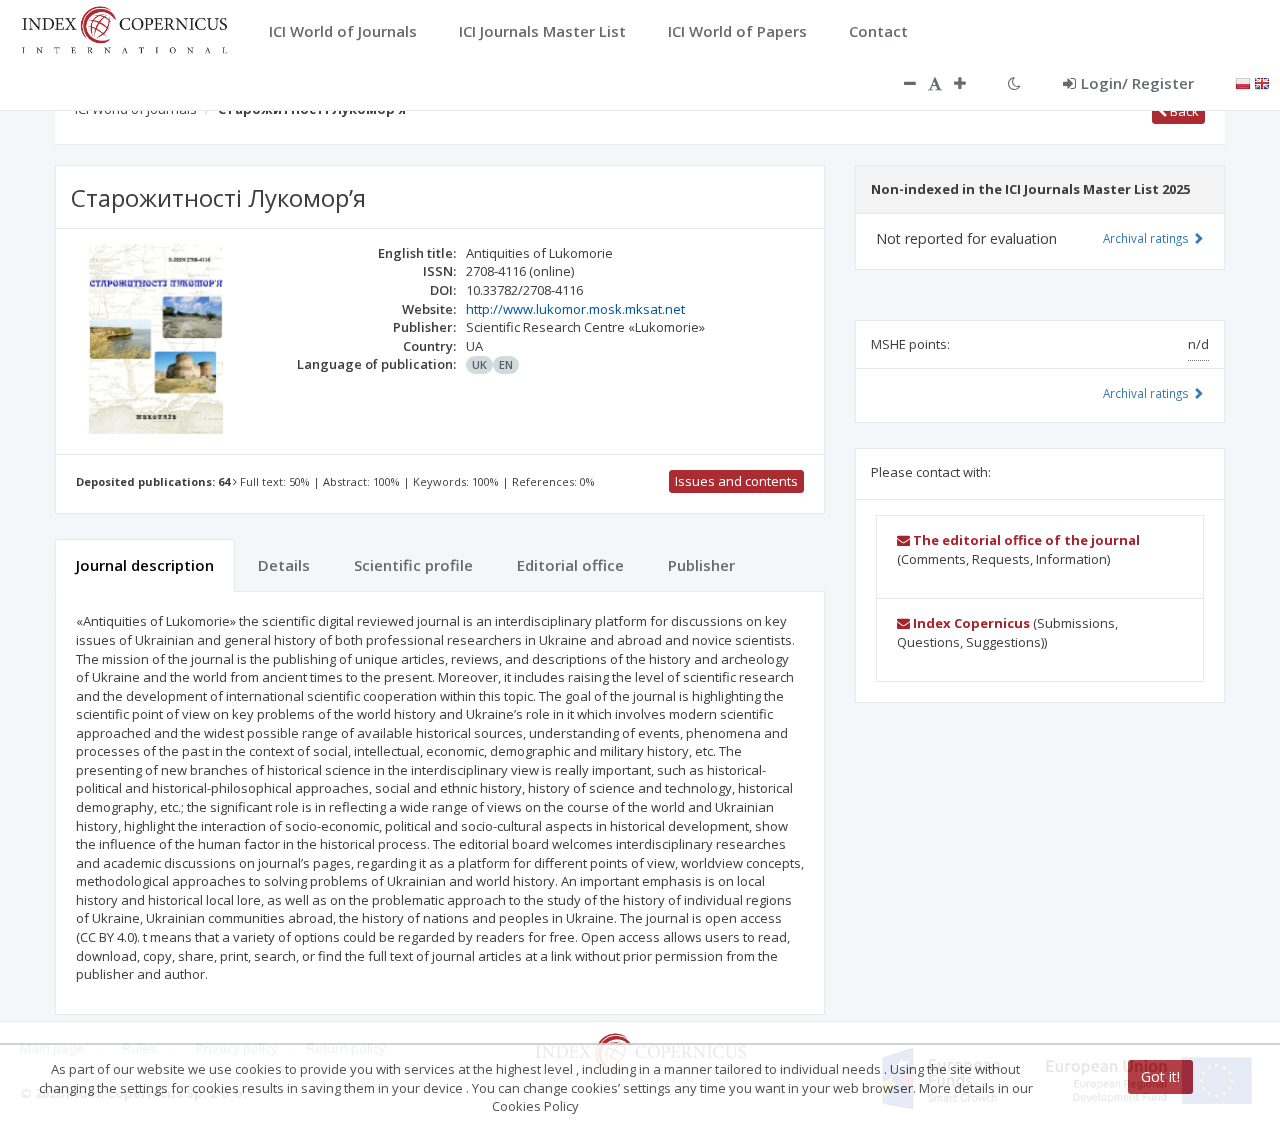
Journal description (145, 565)
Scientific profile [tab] (413, 565)
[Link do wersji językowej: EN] (1262, 82)
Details (284, 565)
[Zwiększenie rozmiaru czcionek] (970, 83)
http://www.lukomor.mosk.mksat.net (575, 309)
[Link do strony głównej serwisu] (124, 28)
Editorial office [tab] (570, 565)
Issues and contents (736, 481)
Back (1183, 111)
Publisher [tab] (701, 565)
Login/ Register (1137, 83)
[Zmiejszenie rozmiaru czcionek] (900, 83)
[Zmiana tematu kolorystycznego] (1014, 83)
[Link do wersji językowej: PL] (1243, 82)
